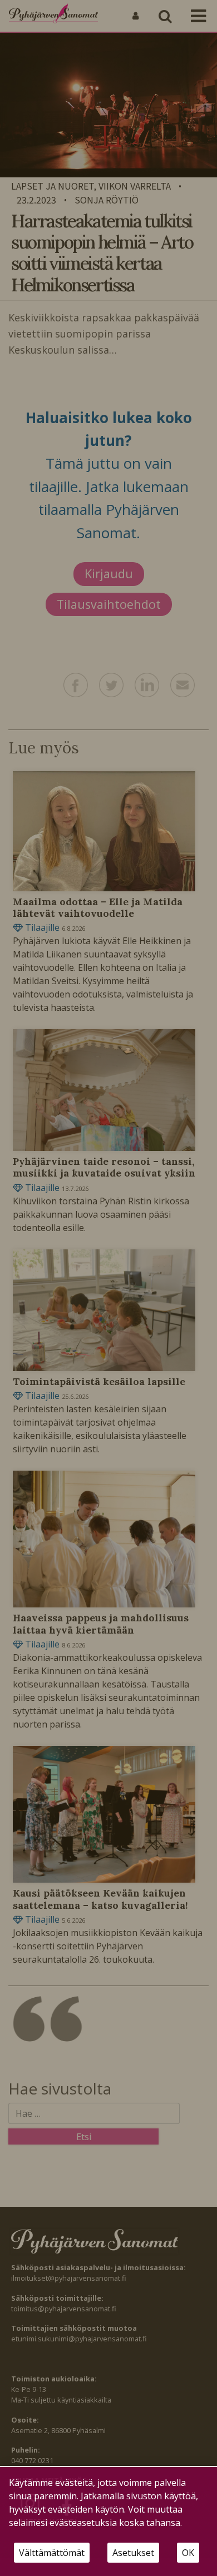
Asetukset (133, 2553)
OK (188, 2553)
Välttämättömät (52, 2553)
